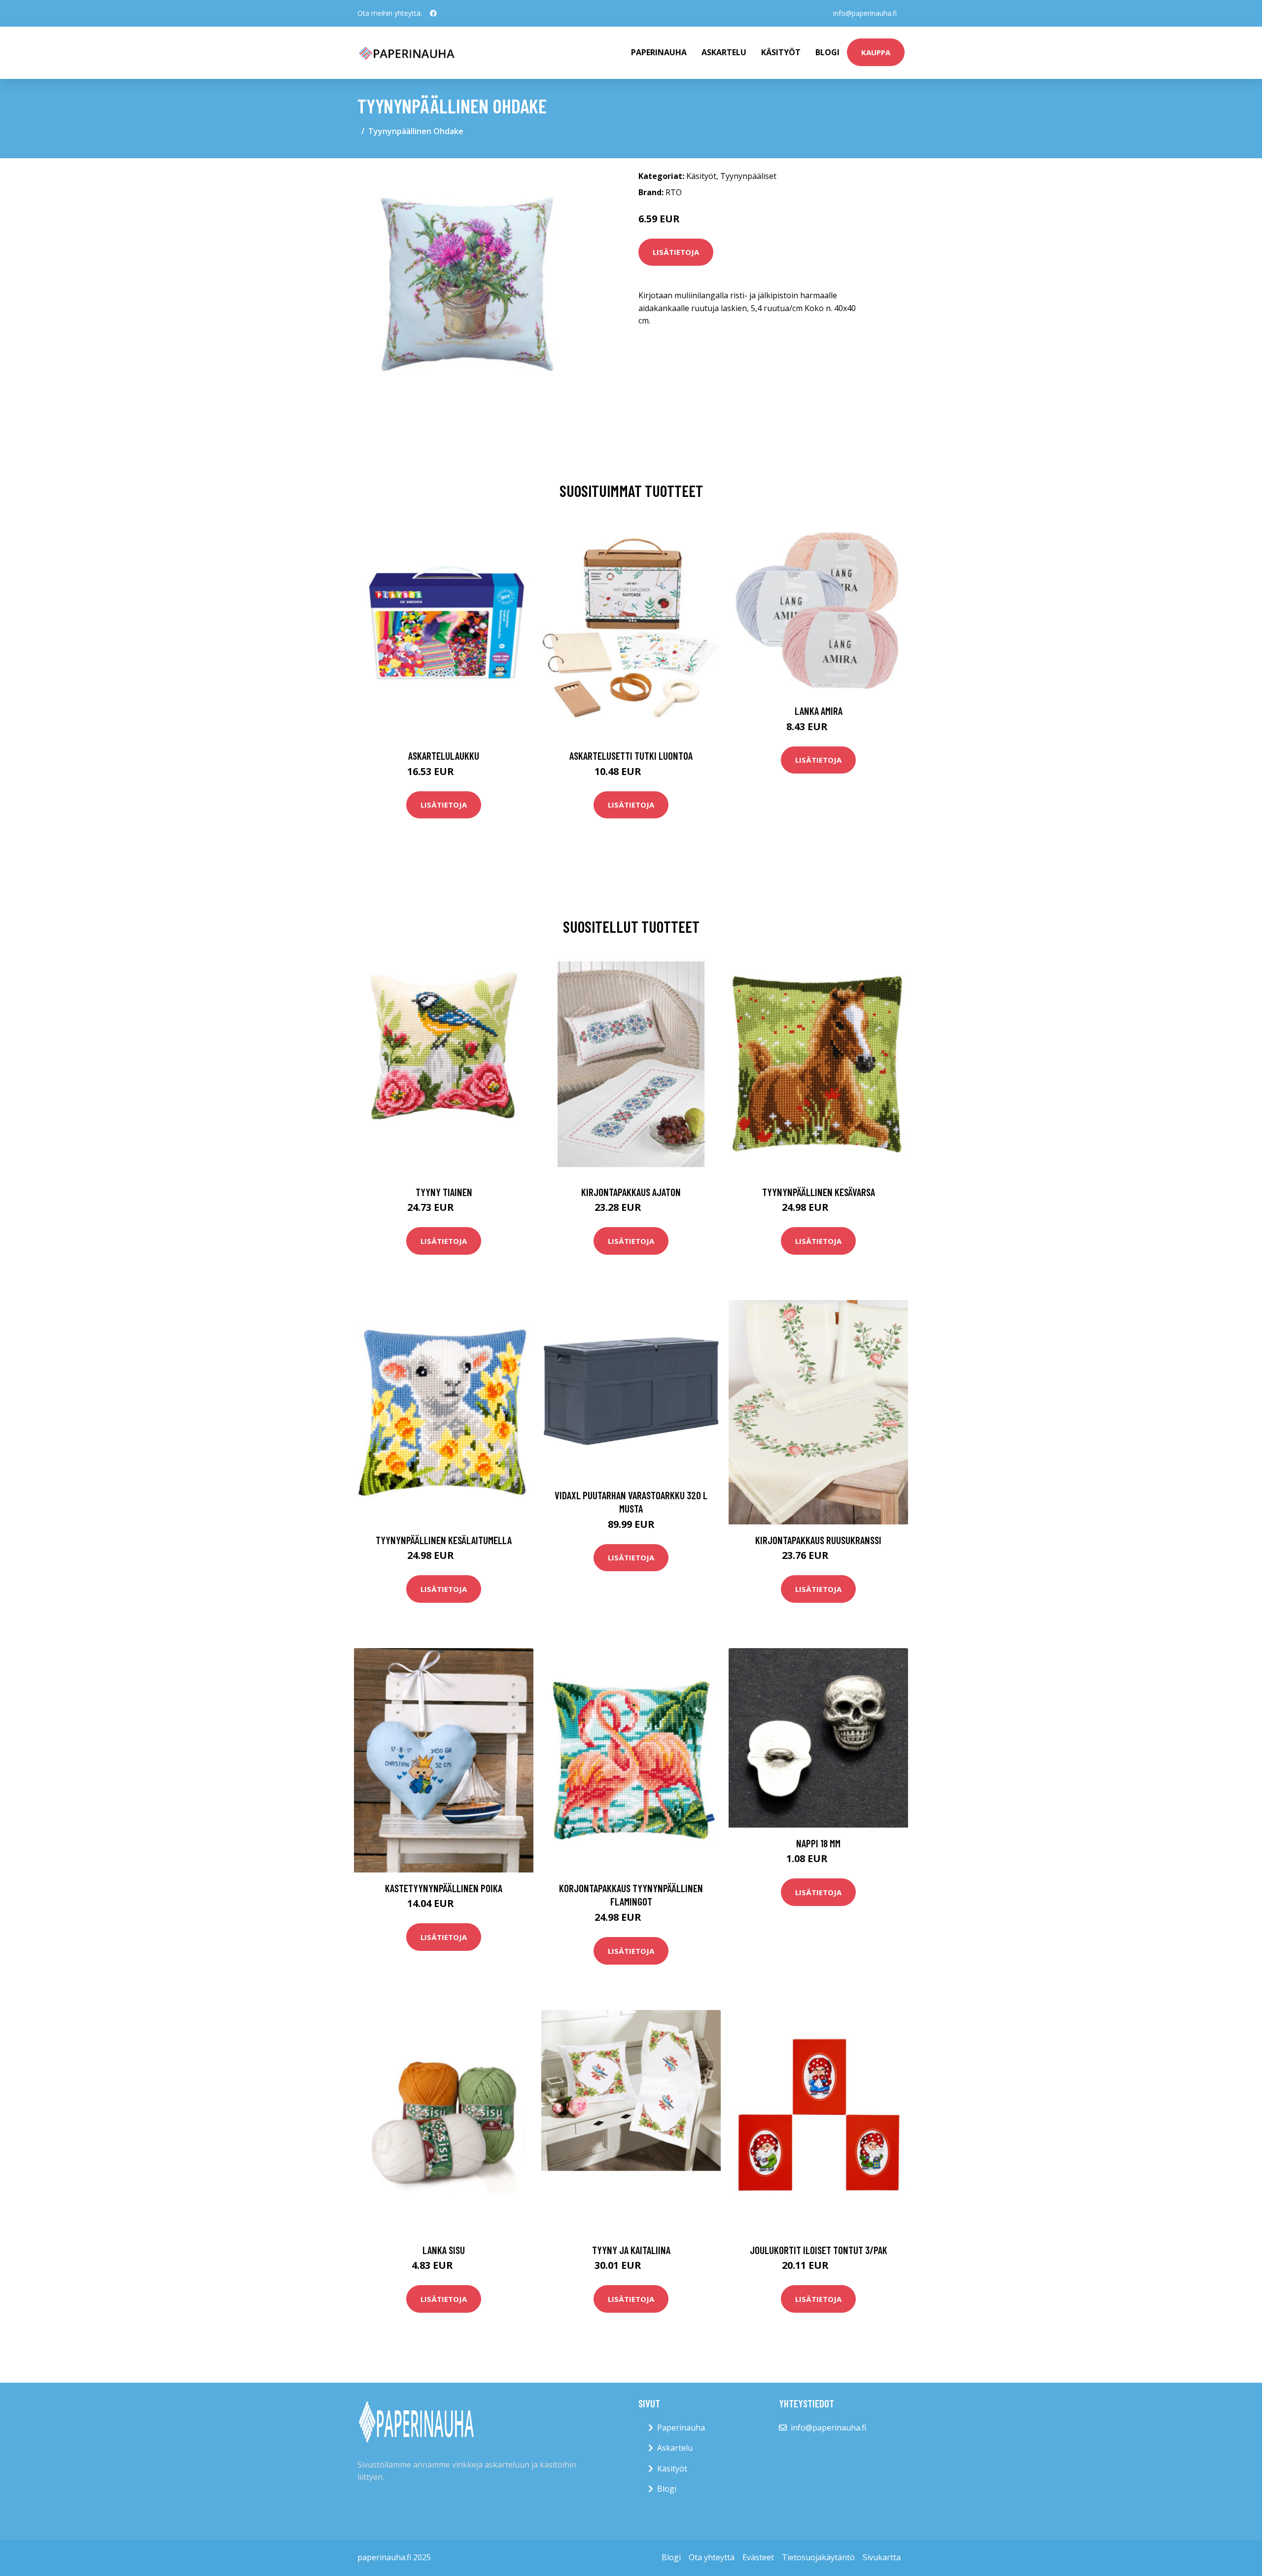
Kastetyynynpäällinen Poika (444, 1888)
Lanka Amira (819, 711)
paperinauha (659, 52)
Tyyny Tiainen (444, 1192)
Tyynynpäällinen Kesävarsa (819, 1192)
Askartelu (724, 52)
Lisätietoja (676, 252)
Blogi (827, 52)
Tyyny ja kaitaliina (631, 2250)
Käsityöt (781, 52)
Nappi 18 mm (818, 1843)
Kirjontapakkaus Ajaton (631, 1192)
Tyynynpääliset (748, 176)
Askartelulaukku (444, 756)
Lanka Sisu (444, 2250)
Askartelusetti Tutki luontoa (631, 756)
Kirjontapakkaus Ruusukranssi (818, 1540)
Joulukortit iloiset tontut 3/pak (819, 2250)
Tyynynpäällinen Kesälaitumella (444, 1540)
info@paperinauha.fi (865, 13)
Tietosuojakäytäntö (818, 2557)
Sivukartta (882, 2557)
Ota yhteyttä (712, 2557)
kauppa (876, 52)
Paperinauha (681, 2428)
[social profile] (433, 13)
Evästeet (758, 2557)
